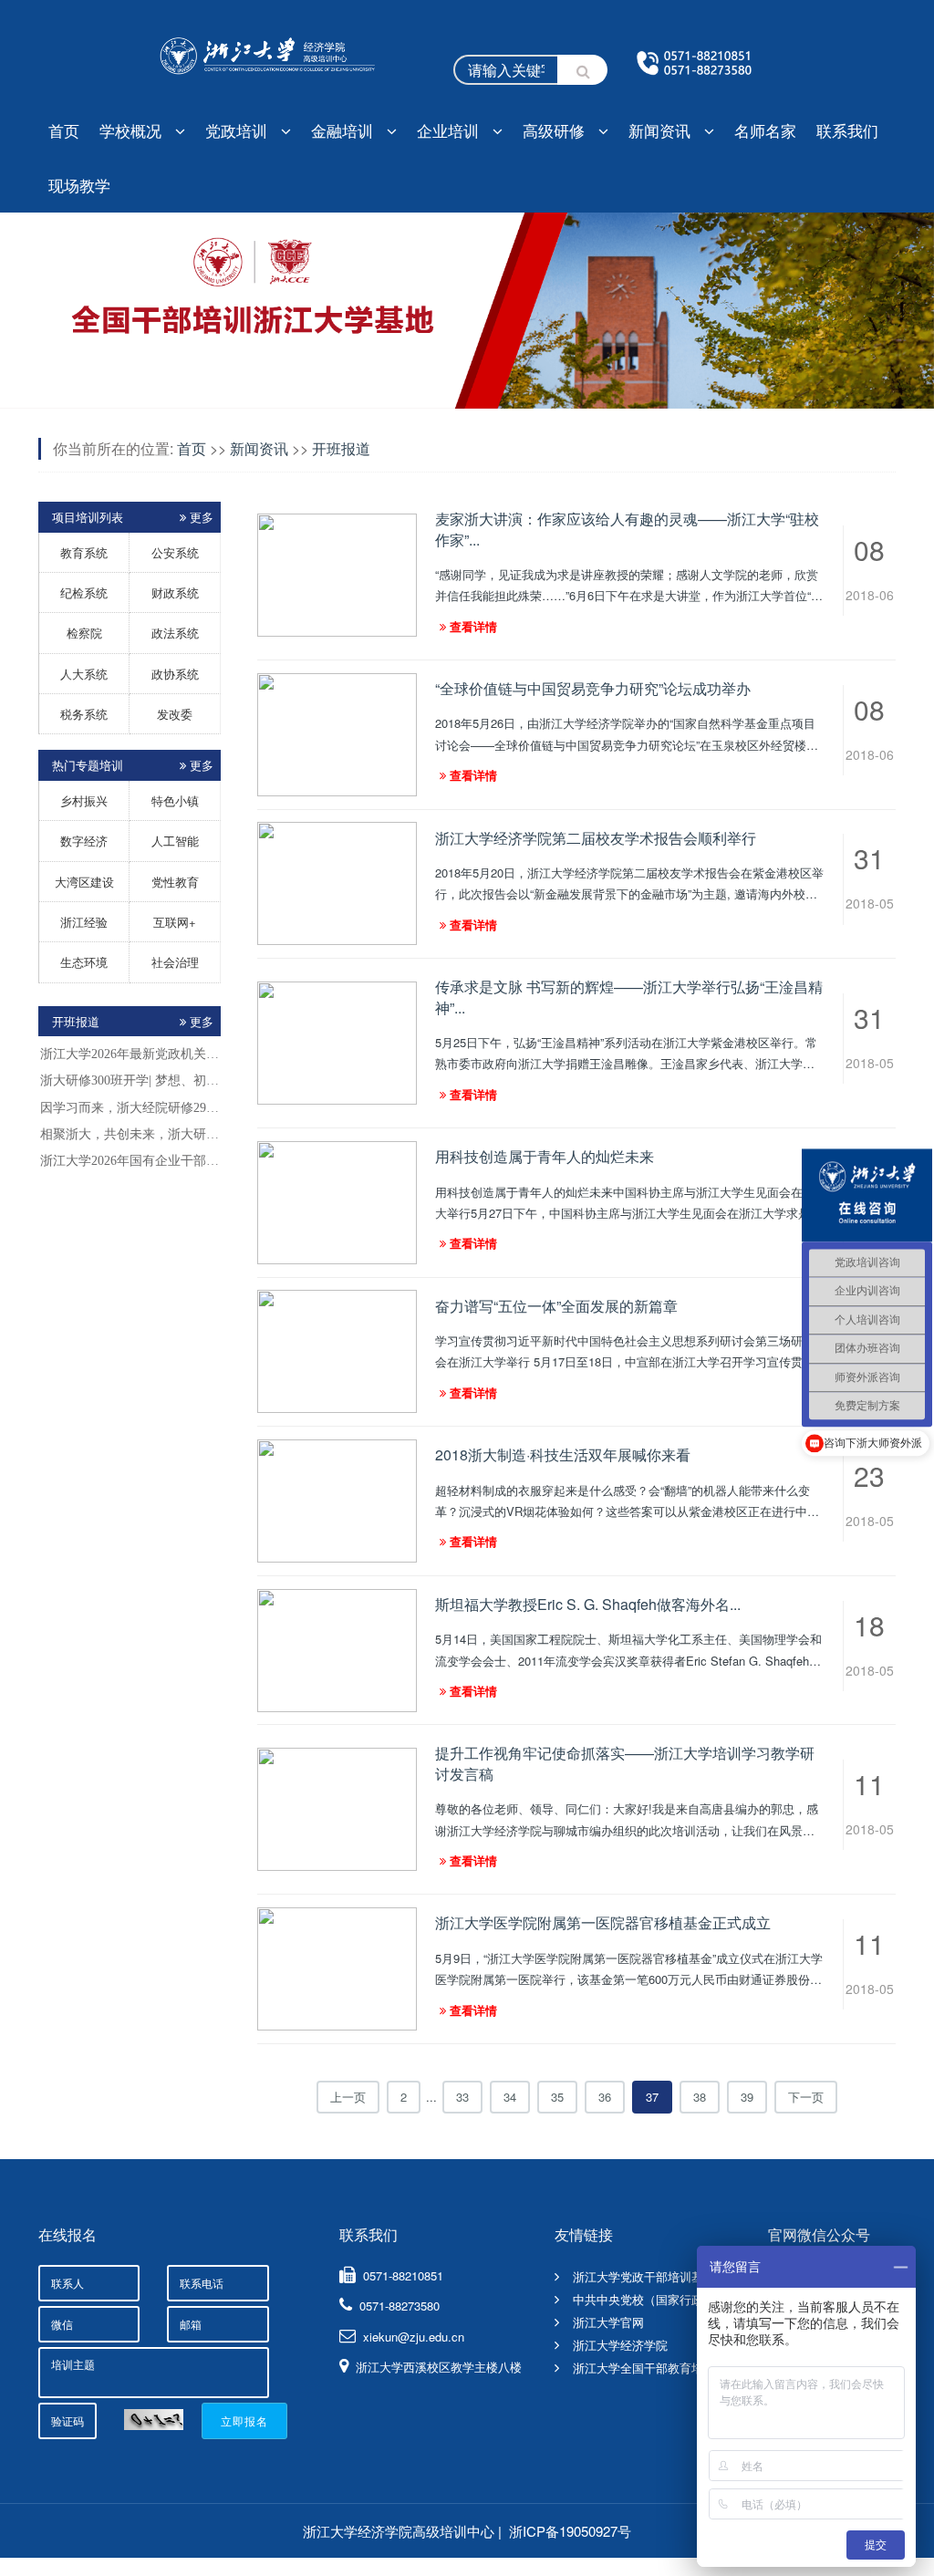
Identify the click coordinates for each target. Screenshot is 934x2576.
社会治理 (175, 962)
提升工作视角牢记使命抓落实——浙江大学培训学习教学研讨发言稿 (625, 1763)
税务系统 (84, 714)
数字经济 (84, 841)
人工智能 (175, 841)
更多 (202, 1021)
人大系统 (84, 674)
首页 (64, 130)
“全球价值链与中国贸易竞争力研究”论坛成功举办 (593, 688)
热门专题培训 (133, 765)
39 (747, 2097)
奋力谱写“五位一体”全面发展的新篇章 (556, 1306)
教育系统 (84, 552)
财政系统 (175, 592)
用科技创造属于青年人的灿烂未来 (545, 1156)
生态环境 (84, 962)
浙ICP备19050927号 (570, 2531)
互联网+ (175, 922)
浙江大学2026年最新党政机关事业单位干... (130, 1054)
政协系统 (175, 674)
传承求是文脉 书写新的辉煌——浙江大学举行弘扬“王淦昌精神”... (629, 997)
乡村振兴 (84, 800)
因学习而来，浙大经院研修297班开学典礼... (130, 1108)
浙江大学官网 (608, 2322)
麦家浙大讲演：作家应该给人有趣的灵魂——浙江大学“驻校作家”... (627, 529)
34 (510, 2097)
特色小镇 (175, 800)
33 (462, 2097)
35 (557, 2097)
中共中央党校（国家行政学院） (656, 2299)
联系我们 (847, 130)
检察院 (84, 633)
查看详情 (473, 626)
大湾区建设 (84, 882)
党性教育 (175, 882)
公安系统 (175, 552)
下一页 (806, 2097)
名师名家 (765, 130)
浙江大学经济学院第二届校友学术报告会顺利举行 (596, 838)
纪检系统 (84, 592)
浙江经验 (84, 922)
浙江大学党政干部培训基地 (644, 2276)
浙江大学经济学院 (620, 2345)
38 (700, 2097)
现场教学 (79, 185)
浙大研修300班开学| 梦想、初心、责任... (130, 1080)
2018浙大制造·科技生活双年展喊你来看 (563, 1454)
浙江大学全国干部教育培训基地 (656, 2368)
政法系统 (175, 633)
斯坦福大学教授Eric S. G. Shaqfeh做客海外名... (588, 1604)
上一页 (348, 2097)
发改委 (175, 714)
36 (605, 2097)
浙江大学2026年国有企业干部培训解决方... (130, 1161)
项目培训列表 (133, 517)
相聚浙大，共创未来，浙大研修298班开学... (130, 1134)
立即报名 (244, 2420)
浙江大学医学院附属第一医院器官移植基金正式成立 (603, 1922)
